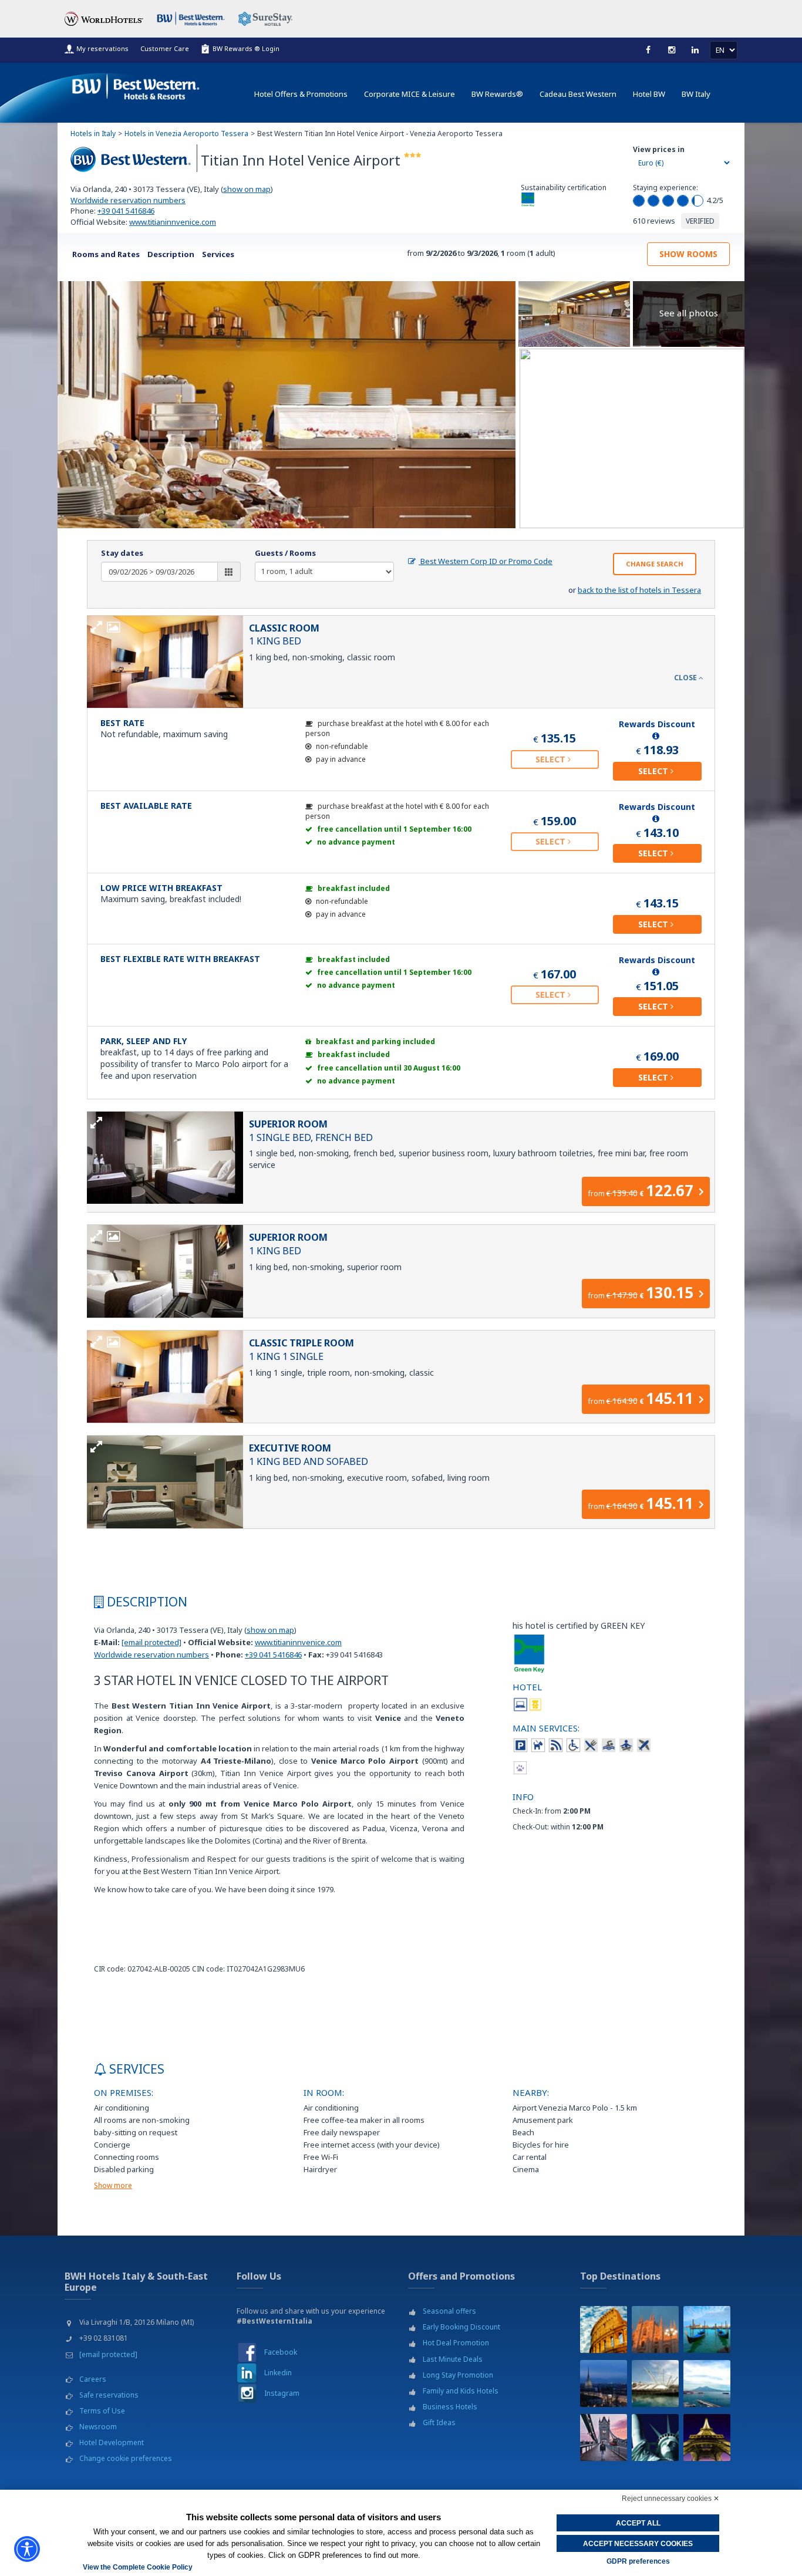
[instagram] (672, 50)
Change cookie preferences (126, 2458)
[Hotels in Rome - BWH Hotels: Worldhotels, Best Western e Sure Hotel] (604, 2329)
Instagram (282, 2393)
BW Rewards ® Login (246, 48)
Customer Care (165, 48)
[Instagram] (247, 2393)
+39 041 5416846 (126, 211)
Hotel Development (112, 2442)
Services (218, 254)
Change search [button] (655, 564)
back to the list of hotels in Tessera (639, 590)
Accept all (638, 2523)
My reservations (102, 48)
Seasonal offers (449, 2311)
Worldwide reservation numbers (128, 200)
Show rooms (688, 254)
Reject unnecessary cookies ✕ (670, 2499)
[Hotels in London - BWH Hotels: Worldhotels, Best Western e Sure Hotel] (604, 2437)
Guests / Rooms (285, 553)
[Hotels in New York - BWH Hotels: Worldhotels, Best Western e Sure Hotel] (655, 2437)
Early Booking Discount (461, 2327)
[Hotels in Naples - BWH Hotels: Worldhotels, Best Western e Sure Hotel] (707, 2383)
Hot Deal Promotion (456, 2343)
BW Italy (696, 94)
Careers (93, 2379)
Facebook (281, 2352)
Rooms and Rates (106, 254)
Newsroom (98, 2427)
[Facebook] (648, 50)
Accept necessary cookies (638, 2544)
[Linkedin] (695, 50)
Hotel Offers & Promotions (301, 94)
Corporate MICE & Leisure (410, 94)
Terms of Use (102, 2411)
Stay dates (122, 553)
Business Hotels (450, 2407)
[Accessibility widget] (27, 2549)
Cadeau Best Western (578, 94)
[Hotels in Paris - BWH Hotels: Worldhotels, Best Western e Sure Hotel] (707, 2437)
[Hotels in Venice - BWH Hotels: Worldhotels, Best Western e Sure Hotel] (707, 2329)
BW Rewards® (497, 94)
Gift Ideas (439, 2423)
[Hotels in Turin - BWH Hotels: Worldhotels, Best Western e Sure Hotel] (604, 2383)
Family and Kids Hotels (461, 2391)
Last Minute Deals (453, 2359)
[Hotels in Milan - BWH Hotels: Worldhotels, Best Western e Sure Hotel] (655, 2329)
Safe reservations (109, 2395)
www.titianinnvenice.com (173, 222)
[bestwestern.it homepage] (136, 84)
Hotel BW (649, 94)
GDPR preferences (638, 2561)
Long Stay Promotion (458, 2375)
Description (171, 254)
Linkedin (278, 2373)
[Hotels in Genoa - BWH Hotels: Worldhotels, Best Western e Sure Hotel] (655, 2383)
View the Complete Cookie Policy (138, 2567)
